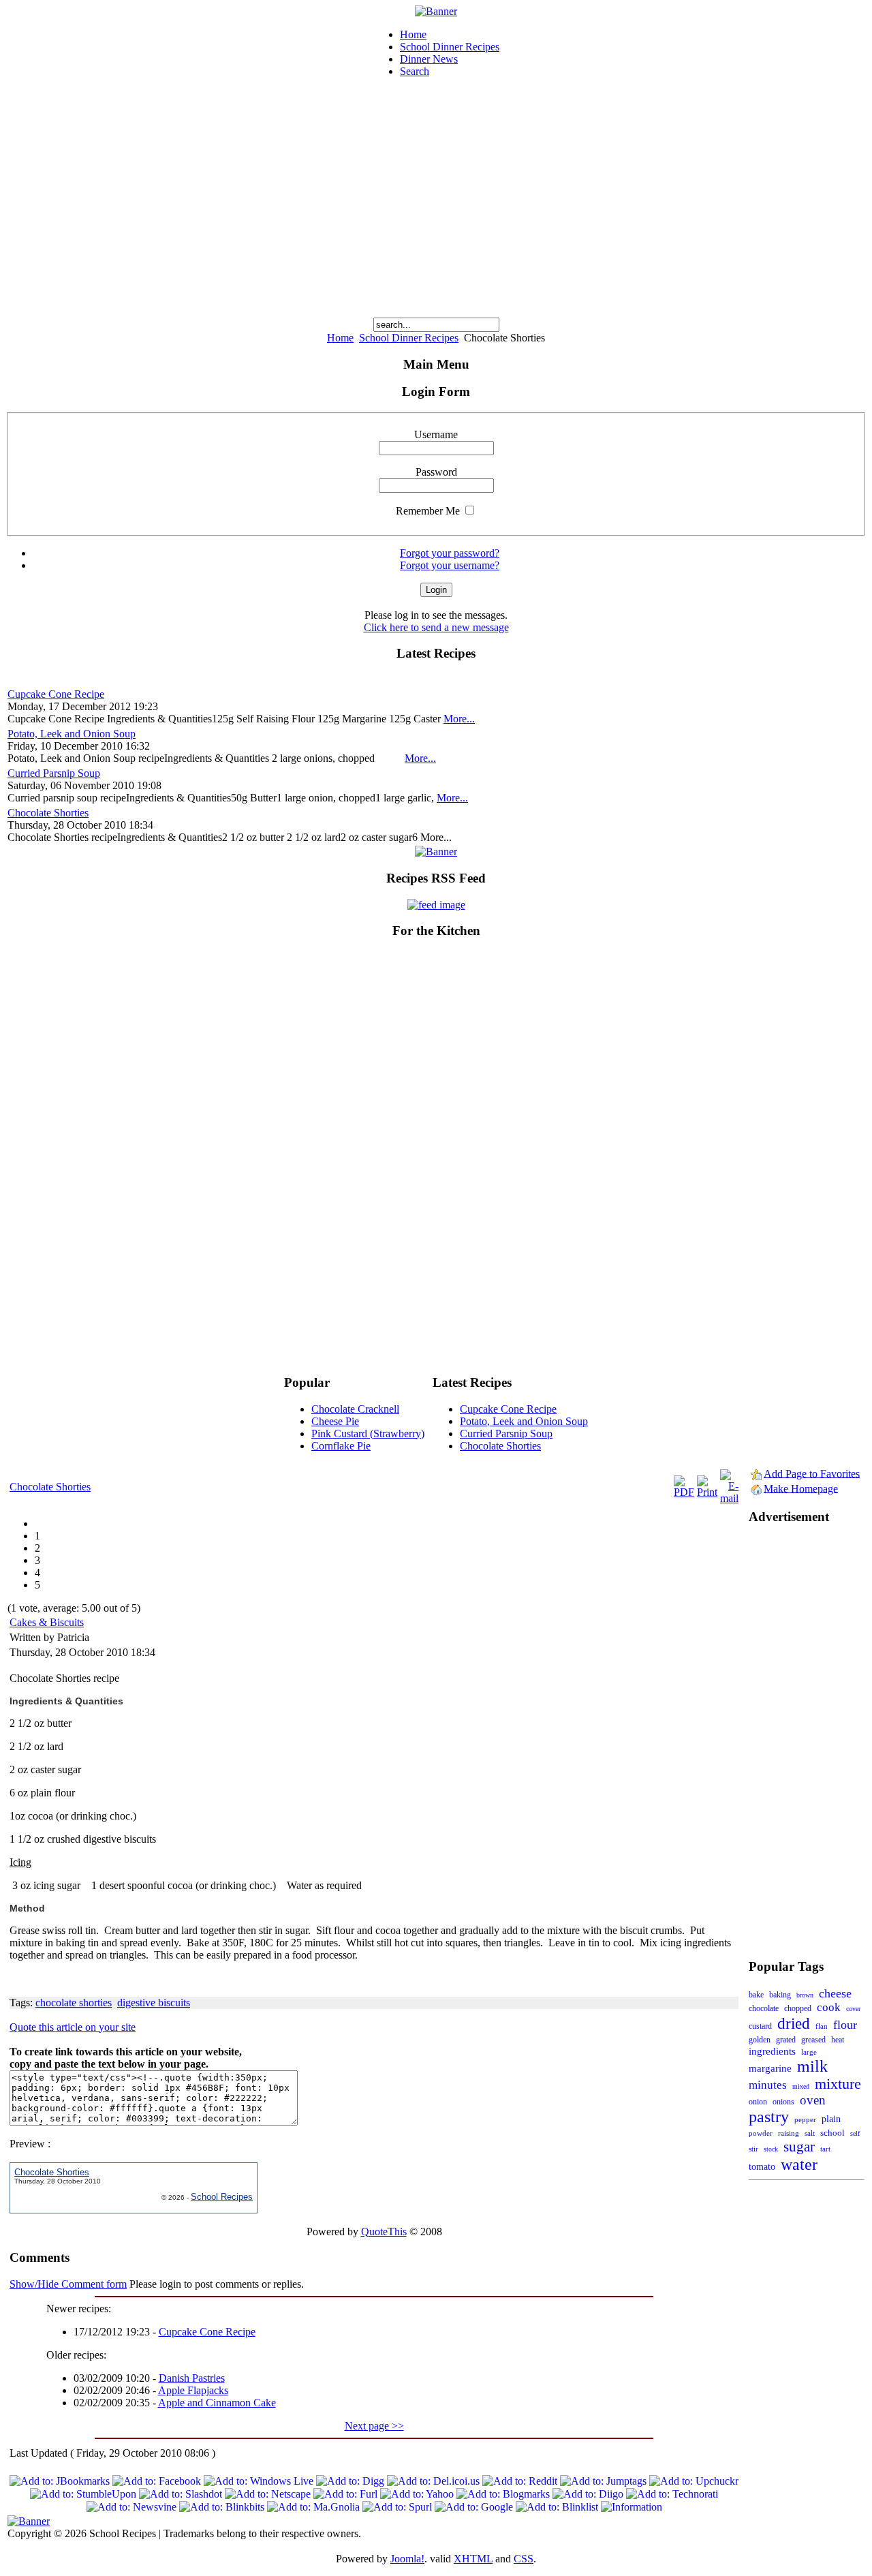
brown (805, 1995)
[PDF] (684, 1492)
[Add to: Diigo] (588, 2494)
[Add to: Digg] (350, 2481)
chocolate (764, 2008)
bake (756, 1995)
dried (794, 2023)
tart (825, 2149)
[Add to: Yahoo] (417, 2494)
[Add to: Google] (474, 2507)
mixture (838, 2084)
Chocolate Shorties (48, 813)
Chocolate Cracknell (355, 1409)
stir (753, 2149)
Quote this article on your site (73, 2027)
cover (853, 2009)
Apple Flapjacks (193, 2390)
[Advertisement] (436, 191)
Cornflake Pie (341, 1446)
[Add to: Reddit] (520, 2481)
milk (812, 2066)
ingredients (772, 2051)
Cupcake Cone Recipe (56, 694)
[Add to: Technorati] (672, 2494)
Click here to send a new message (436, 627)
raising (789, 2133)
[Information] (632, 2507)
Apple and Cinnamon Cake (217, 2403)
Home (413, 34)
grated (786, 2040)
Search (415, 71)
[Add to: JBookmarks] (60, 2481)
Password (436, 472)
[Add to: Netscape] (268, 2494)
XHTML (473, 2559)
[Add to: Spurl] (397, 2507)
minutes (768, 2085)
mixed (801, 2086)
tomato (762, 2167)
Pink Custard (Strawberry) (368, 1433)
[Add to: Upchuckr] (694, 2481)
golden (760, 2040)
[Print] (707, 1492)
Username (436, 434)
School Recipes (222, 2197)
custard (760, 2026)
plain (831, 2119)
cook (829, 2007)
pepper (805, 2119)
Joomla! (407, 2559)
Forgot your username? (450, 565)
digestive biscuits (154, 2003)
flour (845, 2025)
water (799, 2164)
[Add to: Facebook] (157, 2481)
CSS (524, 2559)
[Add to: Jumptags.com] (603, 2481)
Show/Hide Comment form (68, 2284)
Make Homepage (801, 1488)
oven (813, 2100)
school (832, 2133)
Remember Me (428, 511)
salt (810, 2133)
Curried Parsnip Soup (54, 773)
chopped (798, 2009)
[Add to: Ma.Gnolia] (313, 2507)
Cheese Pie (335, 1421)
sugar (799, 2147)
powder (761, 2133)
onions (783, 2102)
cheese (835, 1993)
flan (822, 2026)
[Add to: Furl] (345, 2494)
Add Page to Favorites (812, 1473)
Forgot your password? (450, 553)
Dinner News (429, 59)
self (855, 2133)
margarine (770, 2068)
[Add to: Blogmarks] (503, 2494)
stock (771, 2149)
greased (813, 2040)
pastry (769, 2117)
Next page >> (374, 2426)
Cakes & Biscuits (47, 1622)
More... (459, 719)
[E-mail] (729, 1498)
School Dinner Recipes (450, 47)
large (809, 2052)
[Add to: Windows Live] (259, 2481)
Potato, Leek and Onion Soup (72, 734)
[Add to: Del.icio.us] (433, 2481)
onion (758, 2102)
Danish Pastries (192, 2378)
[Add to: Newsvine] (131, 2507)
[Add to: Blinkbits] (222, 2507)
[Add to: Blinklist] (557, 2507)
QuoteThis (384, 2232)
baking (780, 1995)
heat (838, 2040)
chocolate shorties (74, 2003)
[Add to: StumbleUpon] (83, 2494)
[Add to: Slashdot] (181, 2494)
